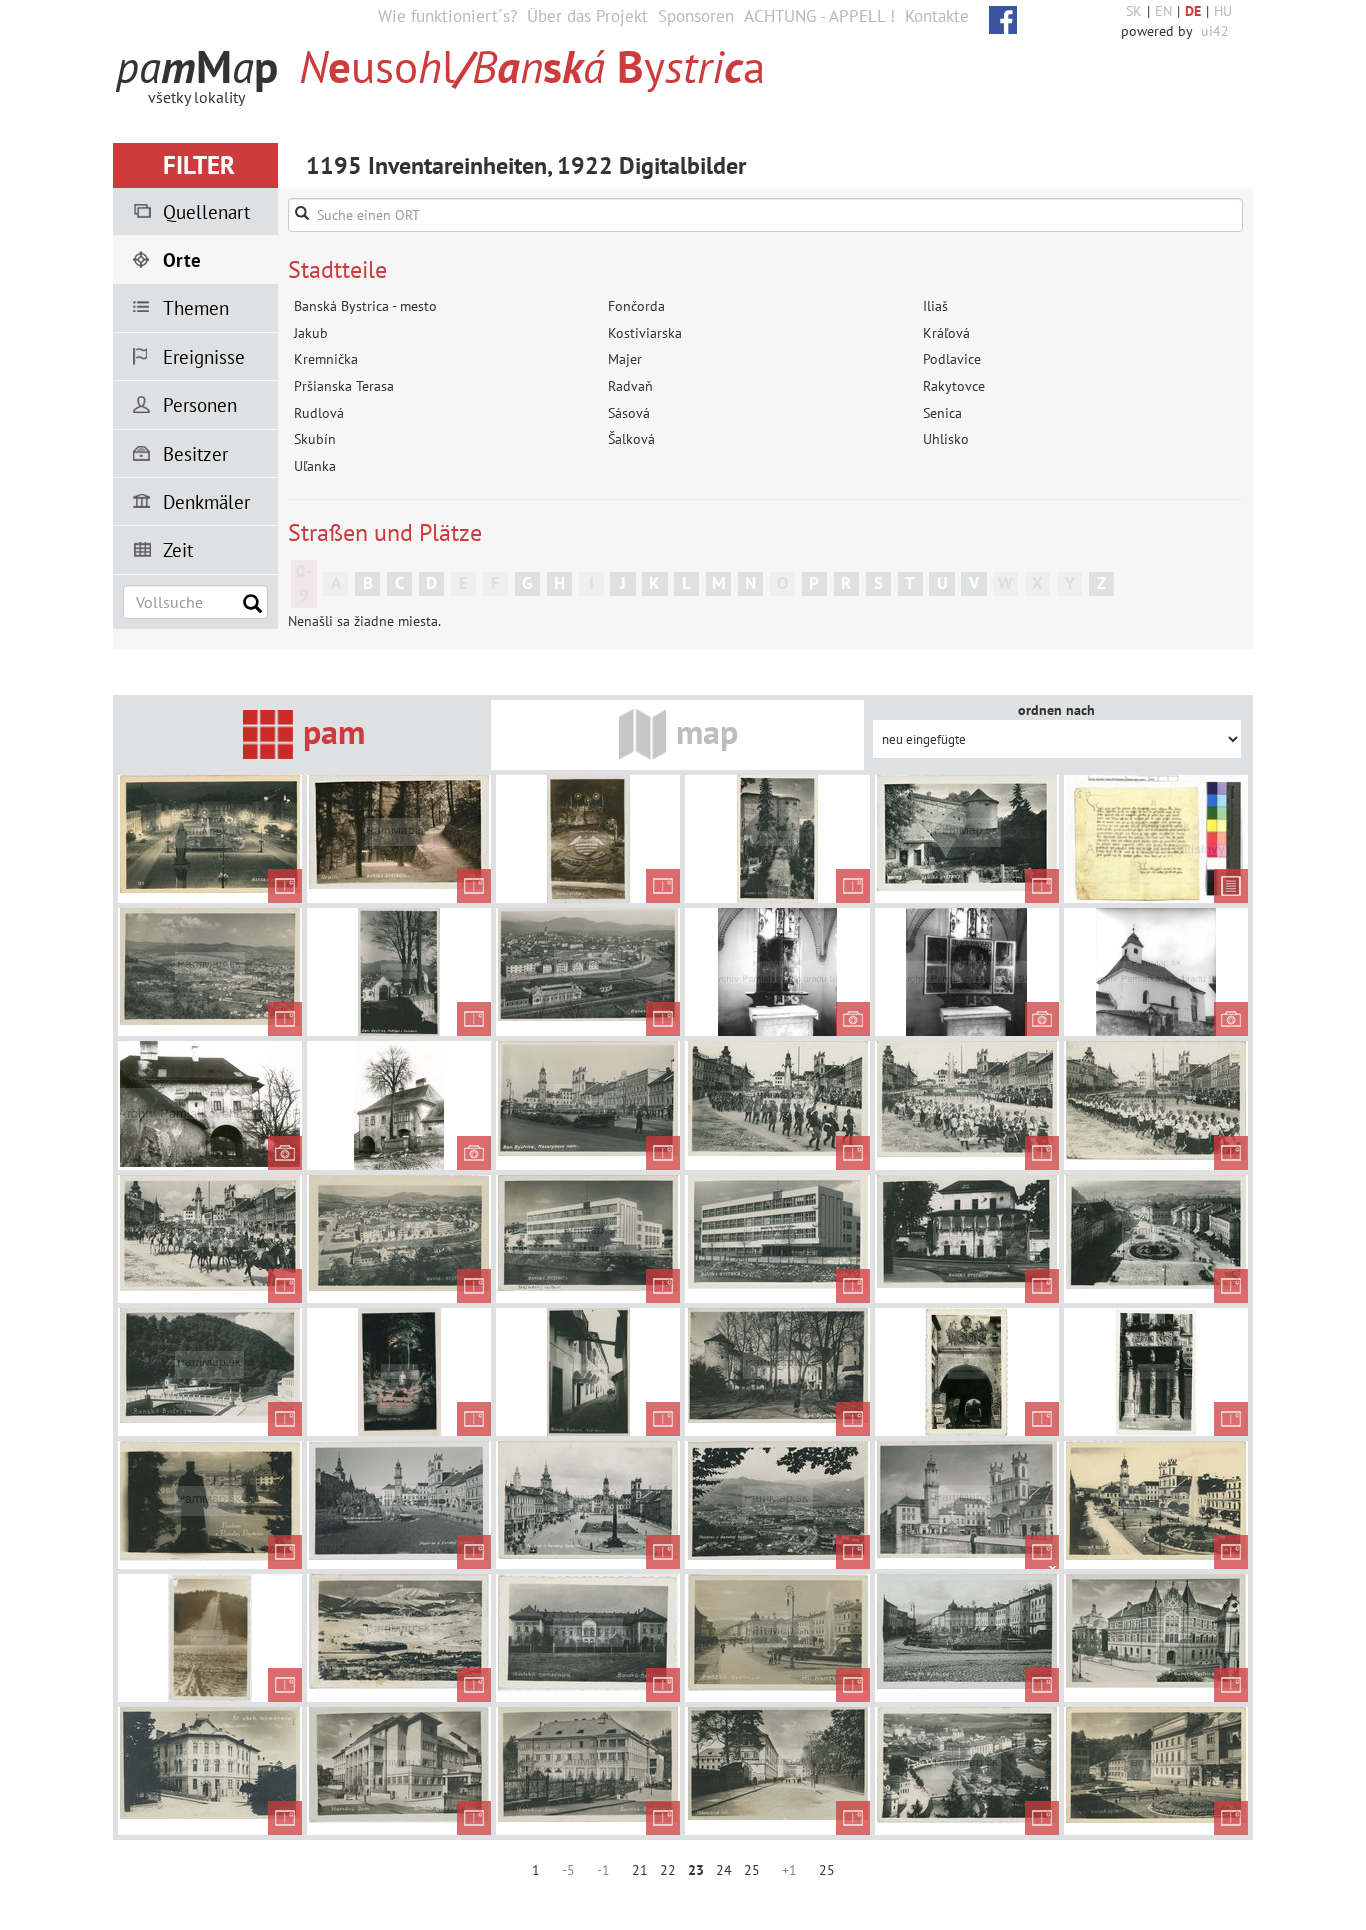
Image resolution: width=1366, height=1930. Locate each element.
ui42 (1215, 31)
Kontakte (937, 16)
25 (752, 1870)
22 (668, 1870)
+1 (789, 1870)
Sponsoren (696, 16)
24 (724, 1870)
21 (640, 1870)
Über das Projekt (587, 16)
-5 (568, 1870)
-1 (603, 1870)
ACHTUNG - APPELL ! (819, 16)
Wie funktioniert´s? (447, 16)
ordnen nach (1056, 710)
